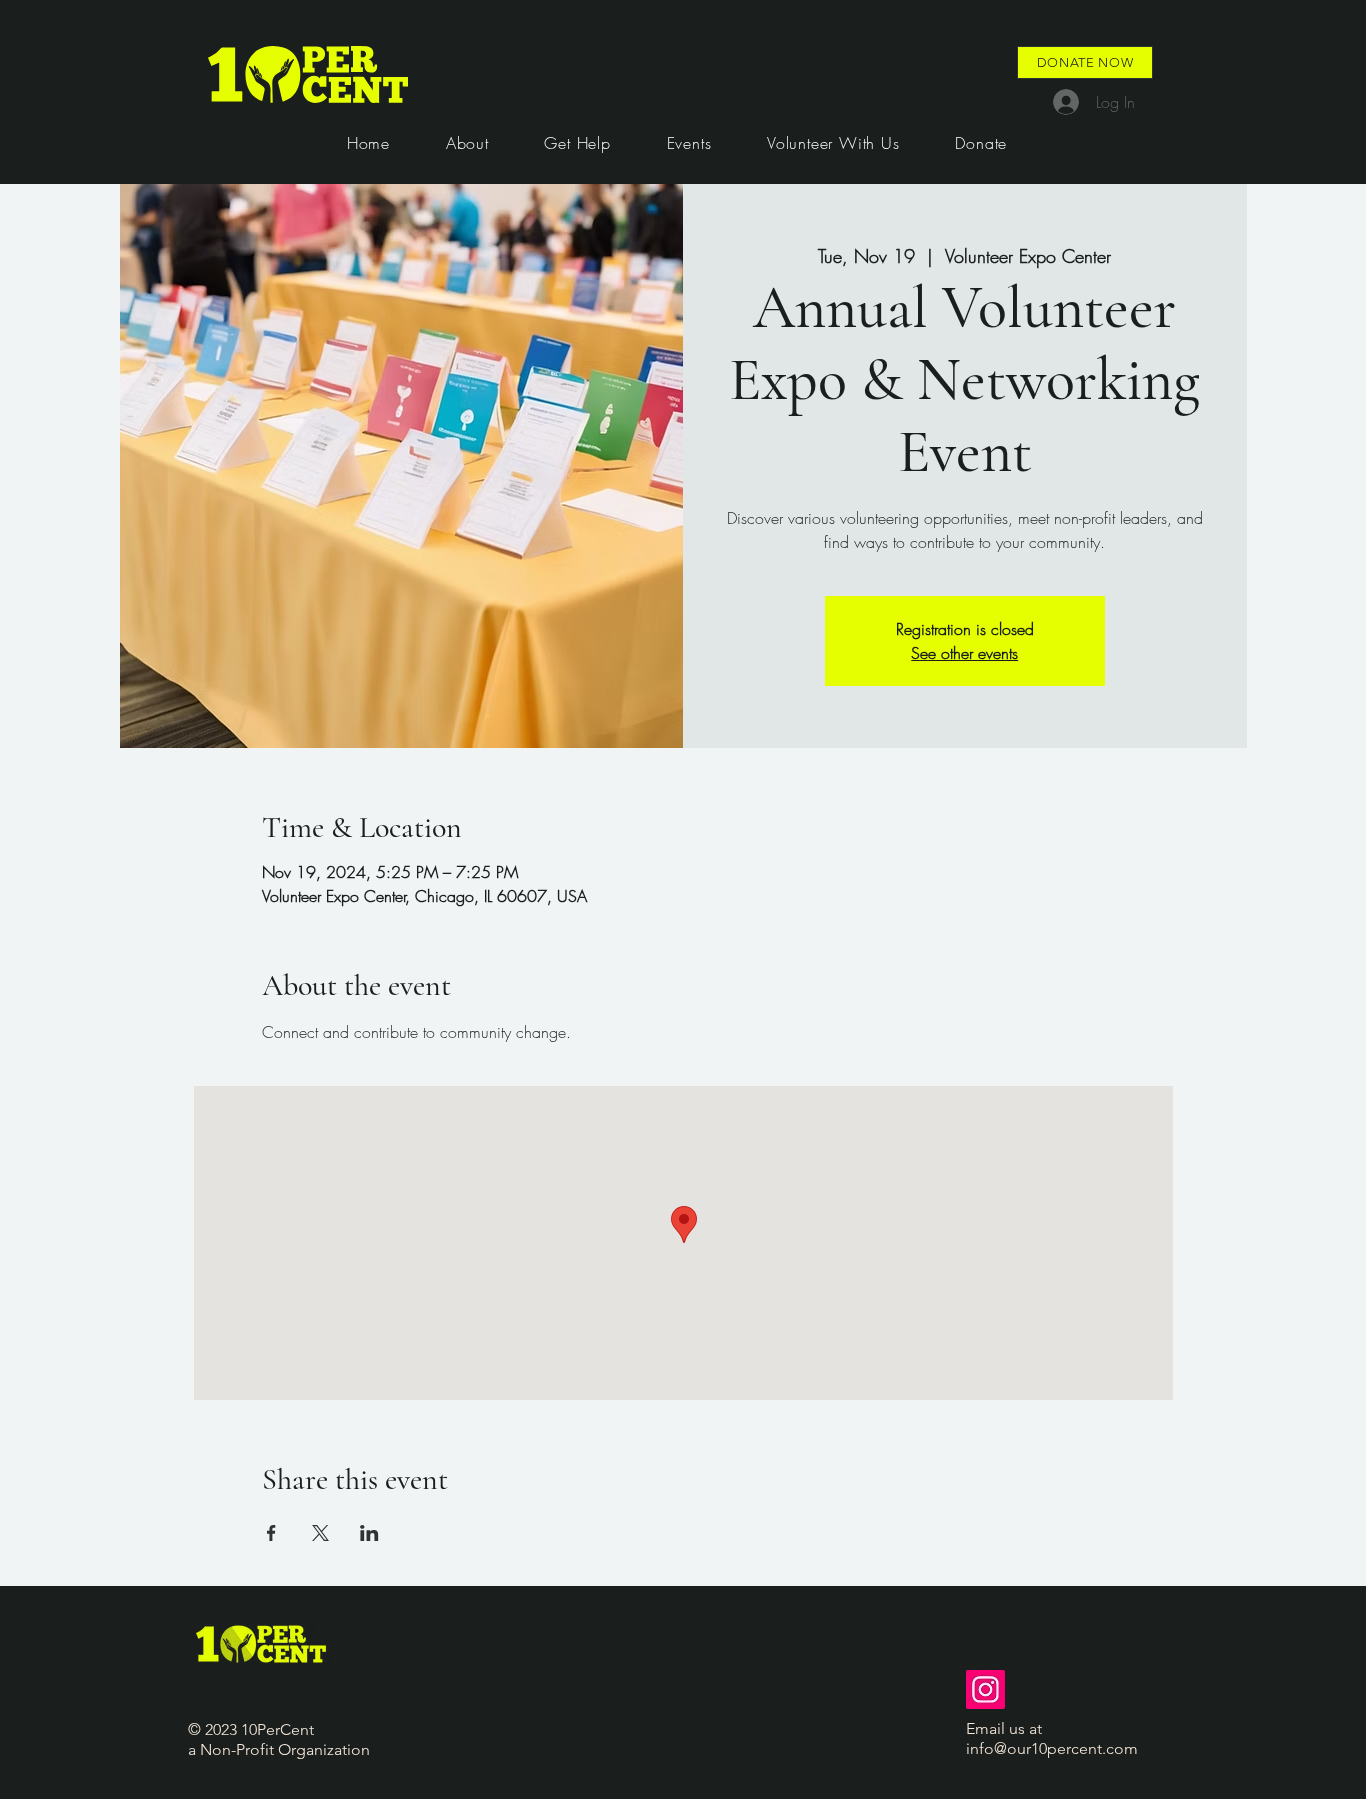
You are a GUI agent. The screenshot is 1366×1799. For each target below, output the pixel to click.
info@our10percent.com (1052, 1748)
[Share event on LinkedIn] (369, 1533)
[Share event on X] (320, 1533)
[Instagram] (985, 1689)
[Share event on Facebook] (271, 1533)
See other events (964, 653)
